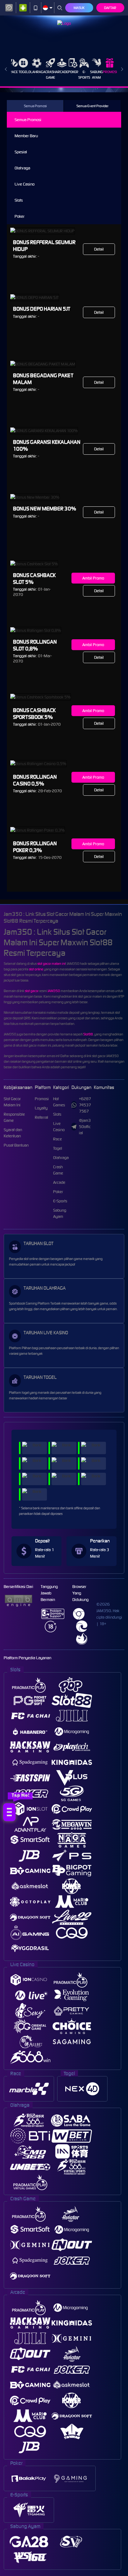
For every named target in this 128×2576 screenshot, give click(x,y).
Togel (23, 72)
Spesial (21, 152)
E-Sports (84, 75)
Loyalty (41, 1108)
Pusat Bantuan (16, 1145)
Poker (73, 72)
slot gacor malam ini (51, 964)
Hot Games (59, 1102)
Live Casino (25, 184)
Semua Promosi (35, 106)
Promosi (110, 72)
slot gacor (32, 991)
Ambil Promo (93, 578)
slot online (36, 969)
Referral (41, 1117)
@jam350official (85, 1127)
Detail (99, 249)
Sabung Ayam (96, 75)
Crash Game (50, 75)
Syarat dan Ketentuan (13, 1133)
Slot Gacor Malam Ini (12, 1102)
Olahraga (37, 72)
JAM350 (54, 991)
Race (14, 72)
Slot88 (88, 1034)
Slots (19, 200)
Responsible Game (14, 1117)
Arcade (62, 72)
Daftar (110, 8)
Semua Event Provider (92, 106)
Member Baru (26, 136)
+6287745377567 (85, 1105)
